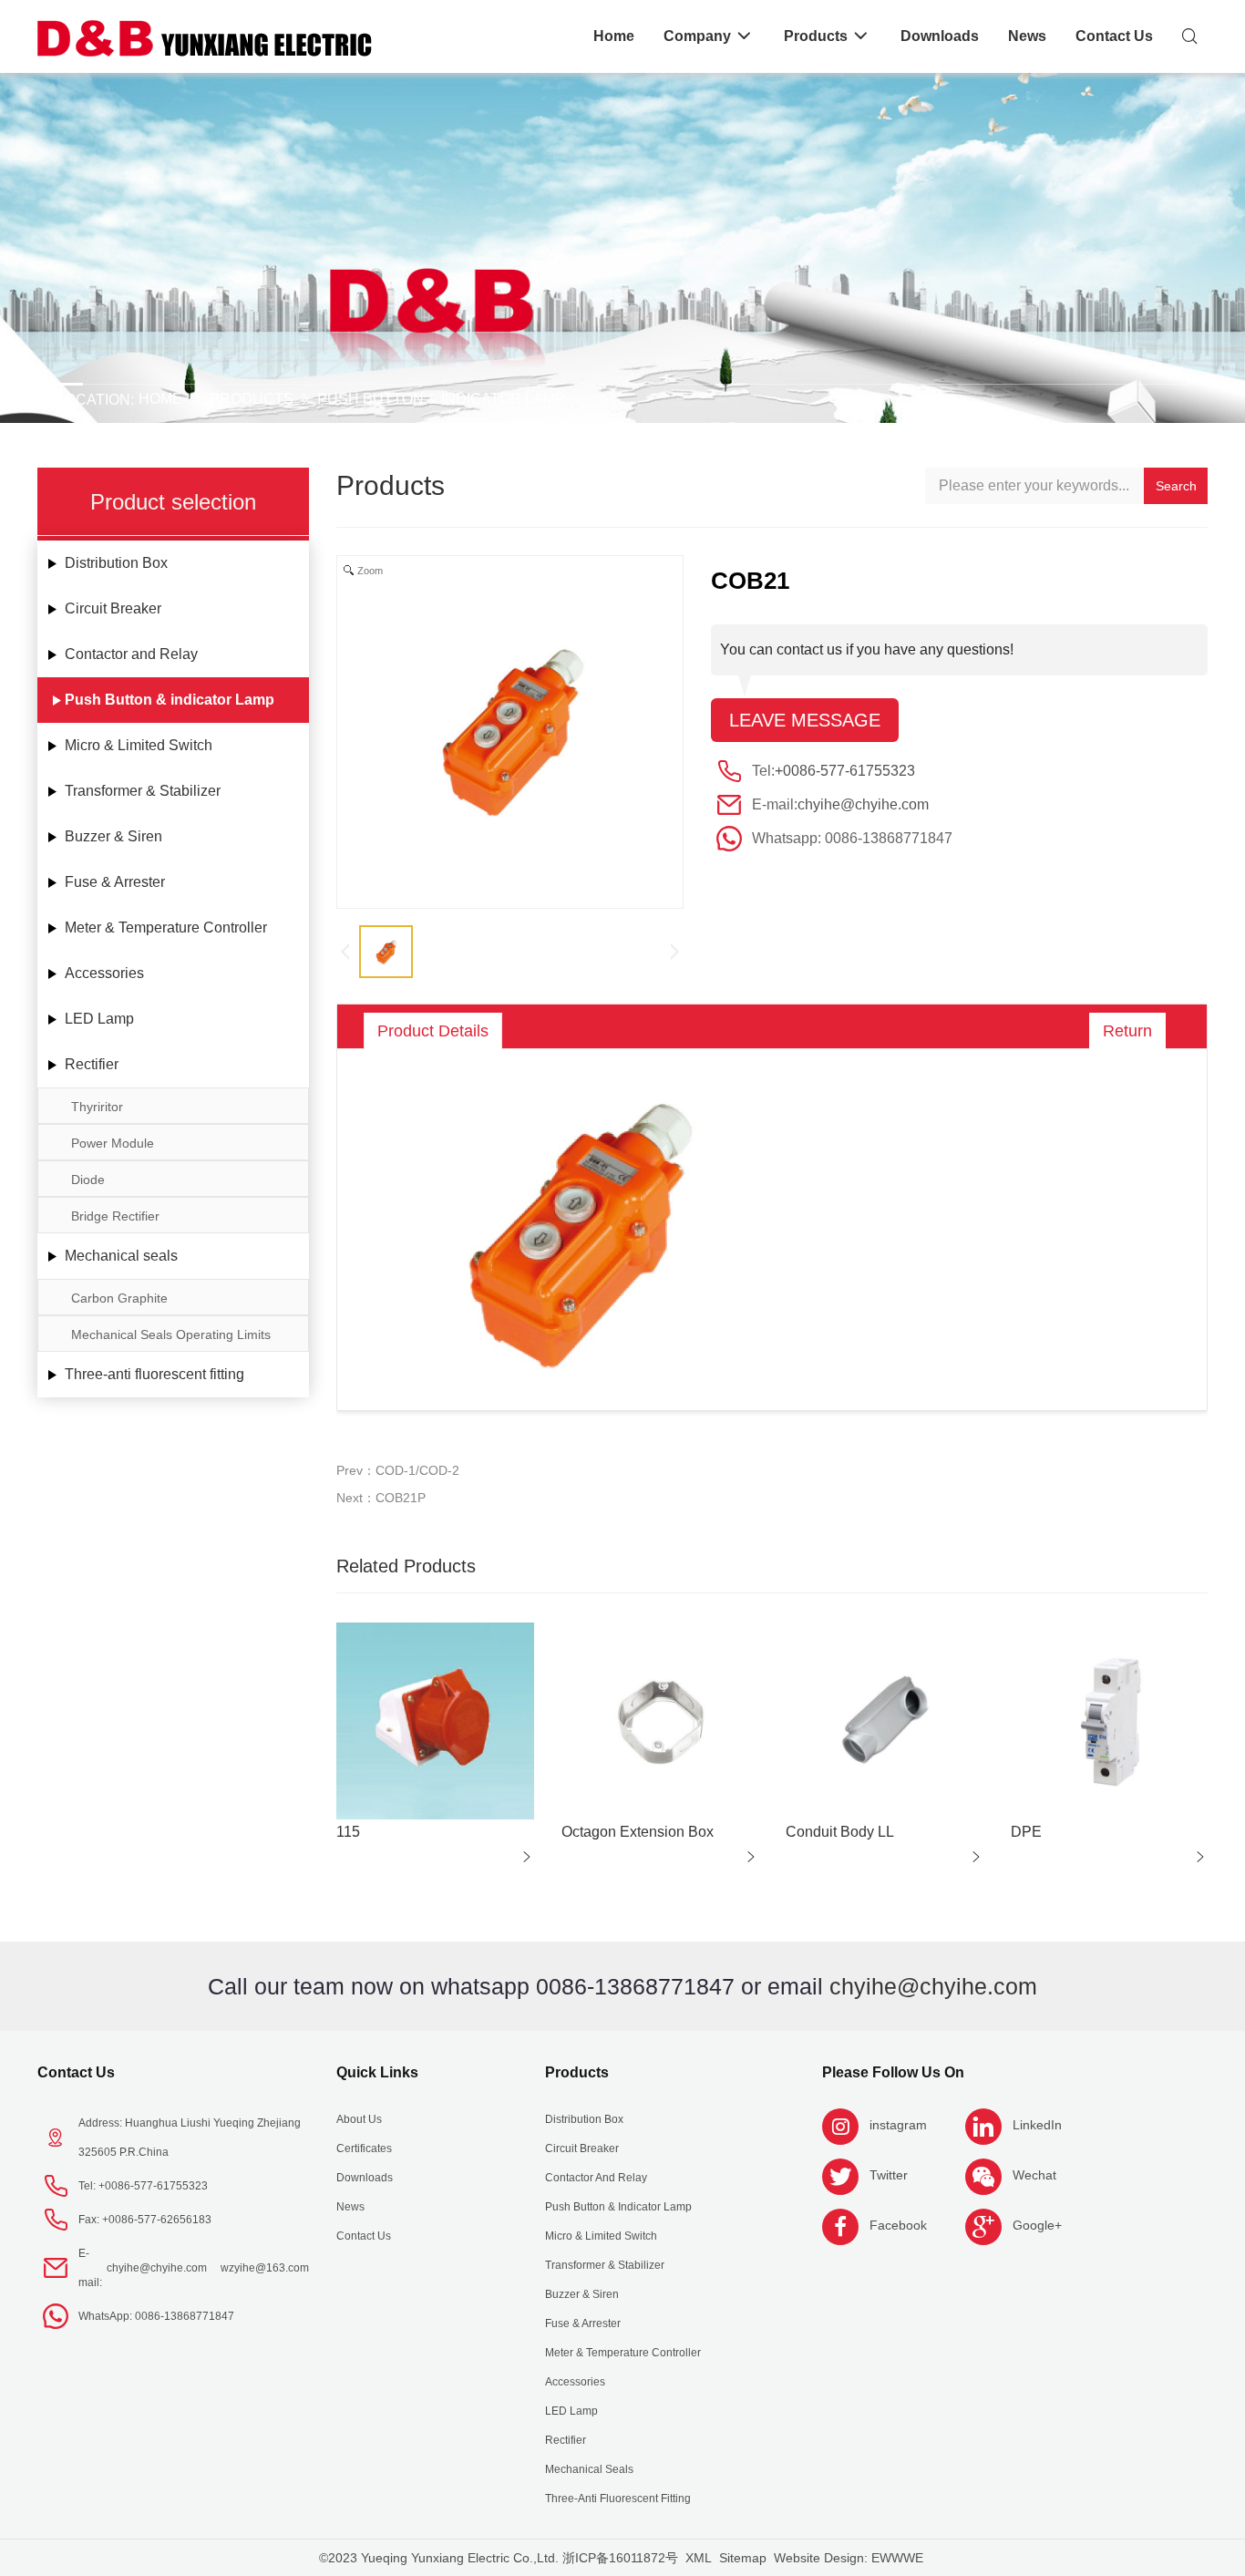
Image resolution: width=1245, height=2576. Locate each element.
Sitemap (743, 2558)
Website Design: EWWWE (849, 2558)
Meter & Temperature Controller (166, 927)
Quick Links (377, 2072)
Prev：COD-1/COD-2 (398, 1470)
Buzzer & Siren (113, 836)
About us (359, 2119)
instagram (898, 2125)
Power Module (113, 1143)
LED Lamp (99, 1019)
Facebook (898, 2225)
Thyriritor (97, 1107)
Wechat (1034, 2175)
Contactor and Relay (131, 654)
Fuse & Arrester (115, 882)
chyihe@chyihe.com (863, 804)
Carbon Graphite (119, 1298)
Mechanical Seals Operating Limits (171, 1334)
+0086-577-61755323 (845, 771)
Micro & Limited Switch (139, 745)
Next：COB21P (381, 1498)
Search (1176, 486)
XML (699, 2558)
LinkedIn (1037, 2125)
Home (160, 399)
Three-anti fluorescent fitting (154, 1374)
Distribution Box (116, 563)
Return (1127, 1031)
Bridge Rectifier (115, 1216)
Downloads (365, 2178)
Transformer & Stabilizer (143, 791)
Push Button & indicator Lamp (441, 399)
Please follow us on (893, 2072)
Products (252, 399)
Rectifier (92, 1064)
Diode (88, 1180)
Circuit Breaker (113, 608)
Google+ (1037, 2225)
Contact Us (76, 2072)
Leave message (805, 720)
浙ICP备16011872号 (620, 2558)
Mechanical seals (121, 1256)
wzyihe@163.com (265, 2268)
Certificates (364, 2148)
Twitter (889, 2175)
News (350, 2207)
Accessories (104, 973)
